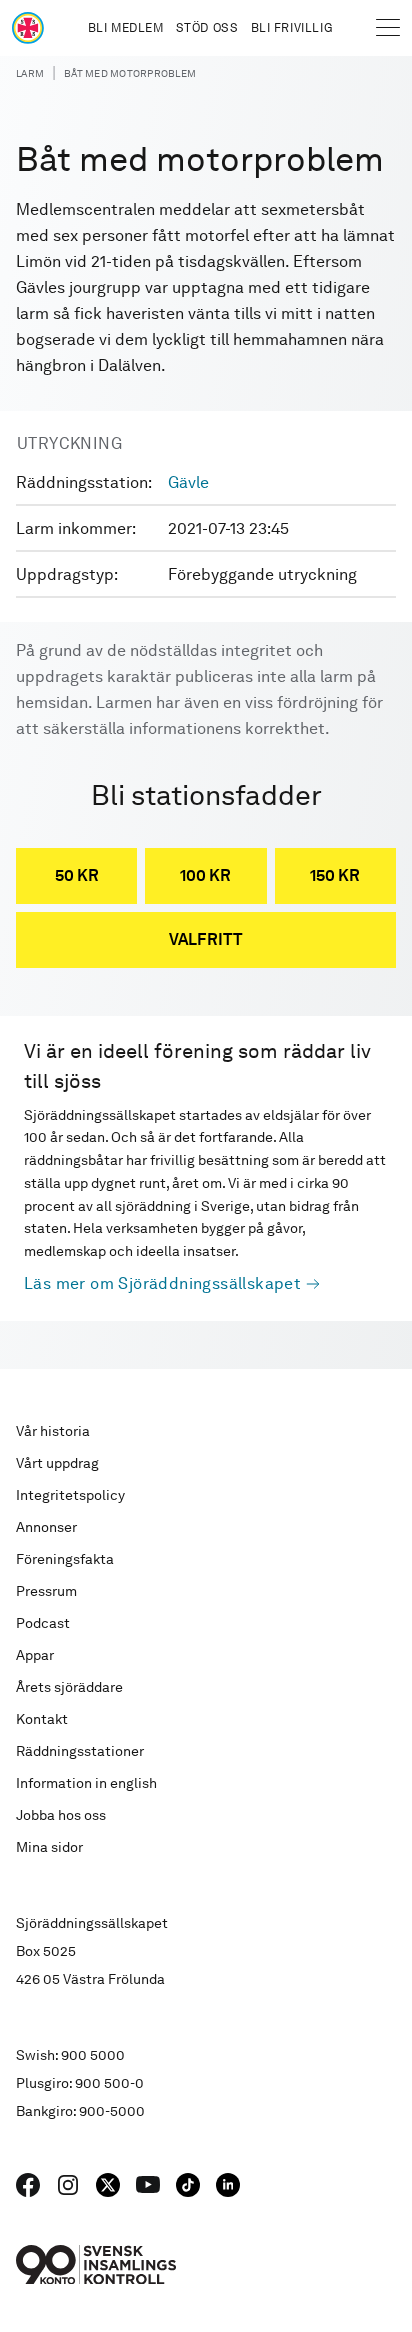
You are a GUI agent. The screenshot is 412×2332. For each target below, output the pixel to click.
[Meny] (388, 28)
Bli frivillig (292, 28)
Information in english (86, 1783)
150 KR (335, 875)
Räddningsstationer (80, 1751)
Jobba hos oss (61, 1815)
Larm (30, 73)
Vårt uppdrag (57, 1463)
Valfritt (206, 939)
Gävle (188, 482)
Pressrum (46, 1591)
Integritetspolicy (70, 1495)
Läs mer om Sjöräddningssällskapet (162, 1283)
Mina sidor (49, 1847)
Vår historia (53, 1431)
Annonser (46, 1527)
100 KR (205, 875)
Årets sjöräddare (69, 1687)
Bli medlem (126, 28)
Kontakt (42, 1719)
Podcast (43, 1623)
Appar (35, 1655)
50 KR (77, 875)
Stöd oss (207, 28)
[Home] (28, 28)
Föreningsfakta (65, 1559)
